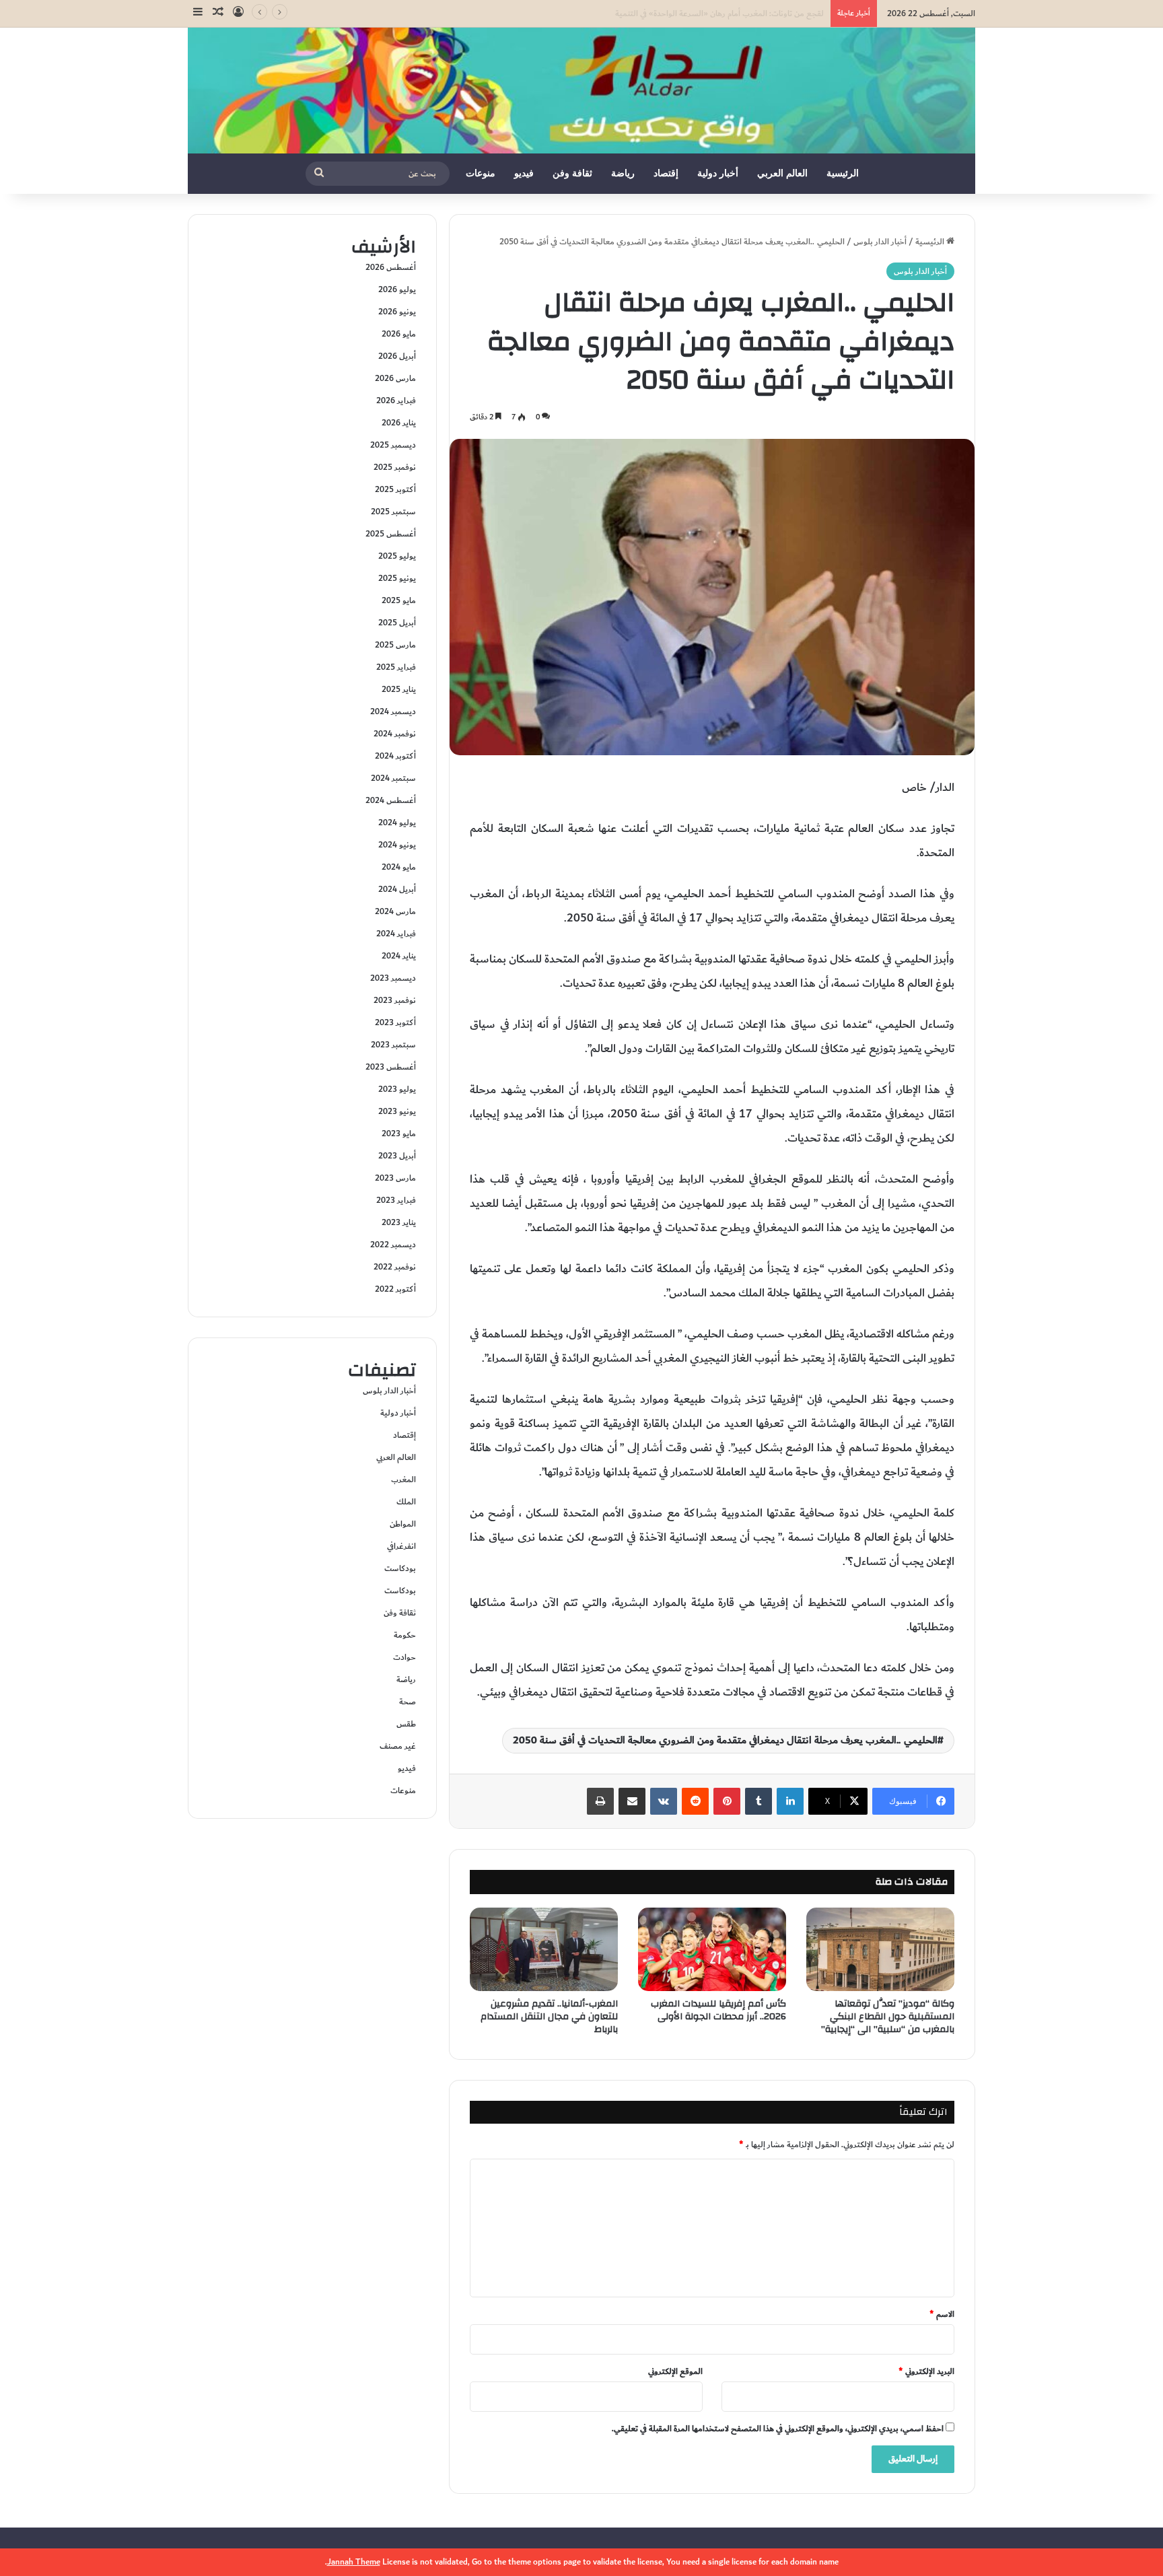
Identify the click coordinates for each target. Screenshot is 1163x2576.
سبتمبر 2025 (393, 512)
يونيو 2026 (397, 312)
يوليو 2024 (397, 823)
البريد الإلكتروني (926, 2371)
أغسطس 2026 (391, 267)
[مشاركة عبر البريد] (632, 1801)
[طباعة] (600, 1801)
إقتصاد (666, 173)
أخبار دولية (718, 173)
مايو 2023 (399, 1134)
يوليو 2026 (397, 289)
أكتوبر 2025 (395, 489)
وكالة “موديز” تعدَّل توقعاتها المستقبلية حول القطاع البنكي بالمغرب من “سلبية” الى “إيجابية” (888, 2017)
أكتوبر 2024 (395, 756)
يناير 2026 (399, 423)
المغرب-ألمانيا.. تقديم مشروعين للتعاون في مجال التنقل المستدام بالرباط (549, 2017)
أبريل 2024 (397, 889)
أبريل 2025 (397, 623)
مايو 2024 (399, 867)
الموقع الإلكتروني (675, 2371)
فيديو (524, 173)
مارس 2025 (395, 645)
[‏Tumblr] (759, 1801)
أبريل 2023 (397, 1156)
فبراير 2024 (396, 934)
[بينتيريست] (727, 1801)
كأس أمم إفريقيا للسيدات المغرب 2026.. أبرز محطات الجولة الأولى (718, 2010)
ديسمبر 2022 (393, 1245)
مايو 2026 (399, 334)
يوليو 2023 (397, 1089)
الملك (406, 1502)
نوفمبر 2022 (395, 1267)
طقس (406, 1724)
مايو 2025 (399, 600)
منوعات (481, 173)
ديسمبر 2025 (393, 445)
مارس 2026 (395, 378)
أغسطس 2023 (391, 1067)
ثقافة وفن (572, 173)
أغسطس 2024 (391, 800)
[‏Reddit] (695, 1801)
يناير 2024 (399, 956)
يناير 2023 (399, 1222)
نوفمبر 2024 (395, 734)
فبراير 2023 (396, 1200)
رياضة (623, 173)
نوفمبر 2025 (395, 467)
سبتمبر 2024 (393, 778)
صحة (408, 1702)
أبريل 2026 (397, 356)
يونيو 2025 (397, 578)
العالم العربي (782, 173)
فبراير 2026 (396, 401)
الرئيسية (843, 173)
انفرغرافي (401, 1546)
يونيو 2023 (397, 1111)
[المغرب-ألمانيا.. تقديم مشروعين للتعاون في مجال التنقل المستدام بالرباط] (544, 1949)
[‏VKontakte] (664, 1801)
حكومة (405, 1635)
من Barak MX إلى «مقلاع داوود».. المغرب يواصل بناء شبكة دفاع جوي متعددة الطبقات (680, 13)
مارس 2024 (395, 911)
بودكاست (400, 1568)
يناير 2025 (399, 689)
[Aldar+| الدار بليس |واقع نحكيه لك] (581, 91)
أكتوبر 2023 (395, 1022)
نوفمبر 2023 (395, 1000)
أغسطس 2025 (391, 534)
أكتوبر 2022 (395, 1289)
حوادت (404, 1657)
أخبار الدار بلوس (880, 242)
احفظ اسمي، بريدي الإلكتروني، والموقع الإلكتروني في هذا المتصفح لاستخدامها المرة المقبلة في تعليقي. (778, 2429)
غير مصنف (398, 1746)
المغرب (403, 1480)
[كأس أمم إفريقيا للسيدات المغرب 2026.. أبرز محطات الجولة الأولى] (712, 1949)
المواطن (403, 1524)
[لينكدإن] (790, 1801)
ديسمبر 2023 (393, 978)
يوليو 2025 (397, 556)
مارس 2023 (395, 1178)
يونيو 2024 (397, 845)
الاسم (942, 2314)
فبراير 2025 (396, 667)
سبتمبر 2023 (393, 1045)
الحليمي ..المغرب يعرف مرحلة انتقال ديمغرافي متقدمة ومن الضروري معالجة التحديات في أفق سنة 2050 (725, 1740)
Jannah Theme (354, 2562)
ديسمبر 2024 (393, 711)
